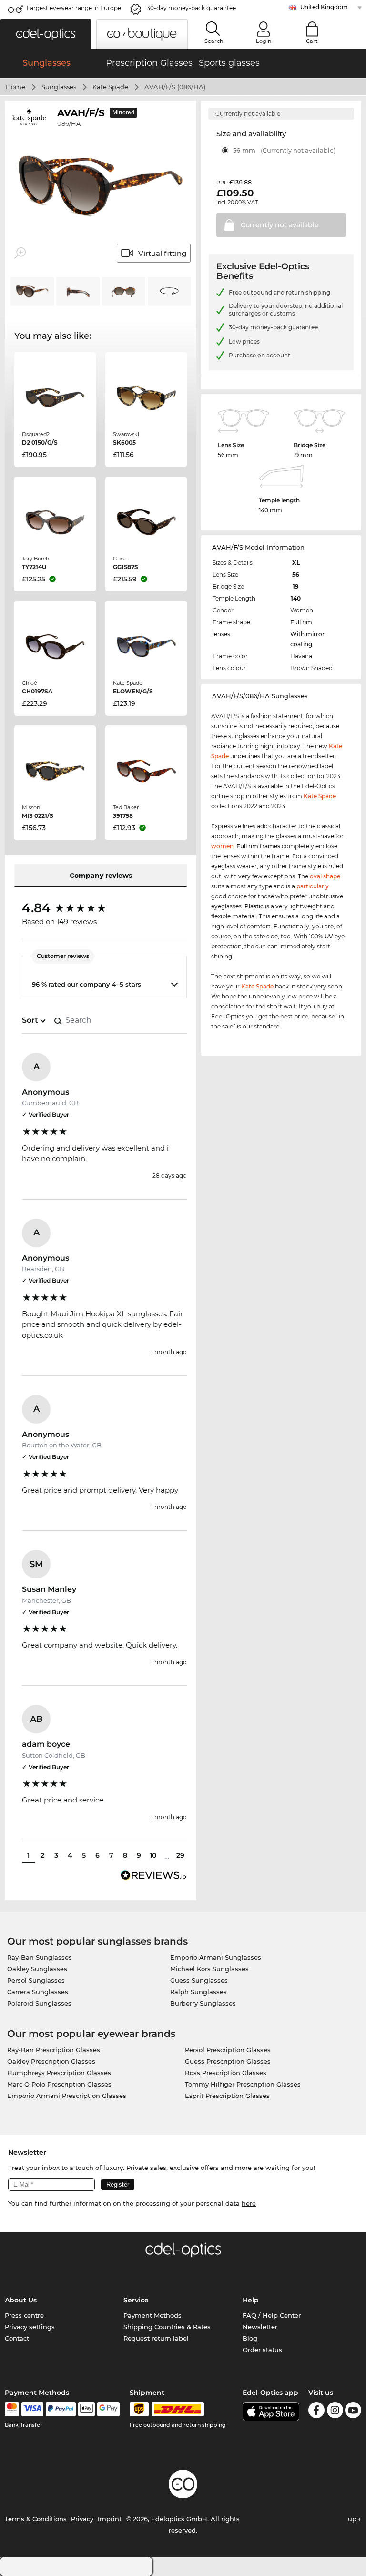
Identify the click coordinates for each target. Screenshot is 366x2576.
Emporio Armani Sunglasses (216, 1957)
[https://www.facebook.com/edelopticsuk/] (316, 2412)
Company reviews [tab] (101, 876)
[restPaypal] (61, 2409)
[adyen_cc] (12, 2409)
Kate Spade (110, 87)
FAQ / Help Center (272, 2315)
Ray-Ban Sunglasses (40, 1957)
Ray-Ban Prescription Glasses (54, 2050)
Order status (262, 2350)
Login (264, 41)
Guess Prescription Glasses (228, 2061)
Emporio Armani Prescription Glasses (67, 2096)
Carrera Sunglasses (38, 1992)
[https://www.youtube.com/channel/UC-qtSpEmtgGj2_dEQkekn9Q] (353, 2412)
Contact (17, 2338)
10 (153, 1855)
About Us (21, 2300)
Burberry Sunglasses (203, 2003)
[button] (46, 34)
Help (251, 2300)
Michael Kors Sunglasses (209, 1969)
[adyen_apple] (87, 2409)
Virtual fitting (162, 253)
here (249, 2203)
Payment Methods (152, 2315)
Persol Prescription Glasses (228, 2050)
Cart (312, 41)
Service (136, 2300)
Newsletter (260, 2327)
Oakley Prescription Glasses (51, 2061)
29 (180, 1855)
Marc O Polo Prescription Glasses (59, 2084)
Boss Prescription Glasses (226, 2073)
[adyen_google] (108, 2409)
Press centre (24, 2315)
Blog (250, 2338)
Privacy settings (30, 2327)
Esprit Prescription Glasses (227, 2096)
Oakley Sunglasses (37, 1969)
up (353, 2519)
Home (15, 87)
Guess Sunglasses (199, 1980)
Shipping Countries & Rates (167, 2327)
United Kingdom (324, 7)
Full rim (301, 622)
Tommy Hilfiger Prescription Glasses (243, 2084)
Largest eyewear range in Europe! (75, 8)
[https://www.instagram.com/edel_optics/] (335, 2412)
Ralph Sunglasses (198, 1992)
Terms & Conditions (36, 2519)
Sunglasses (59, 87)
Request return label (156, 2338)
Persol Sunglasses (36, 1980)
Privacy (82, 2519)
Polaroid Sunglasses (39, 2003)
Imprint (110, 2519)
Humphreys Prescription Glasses (59, 2073)
